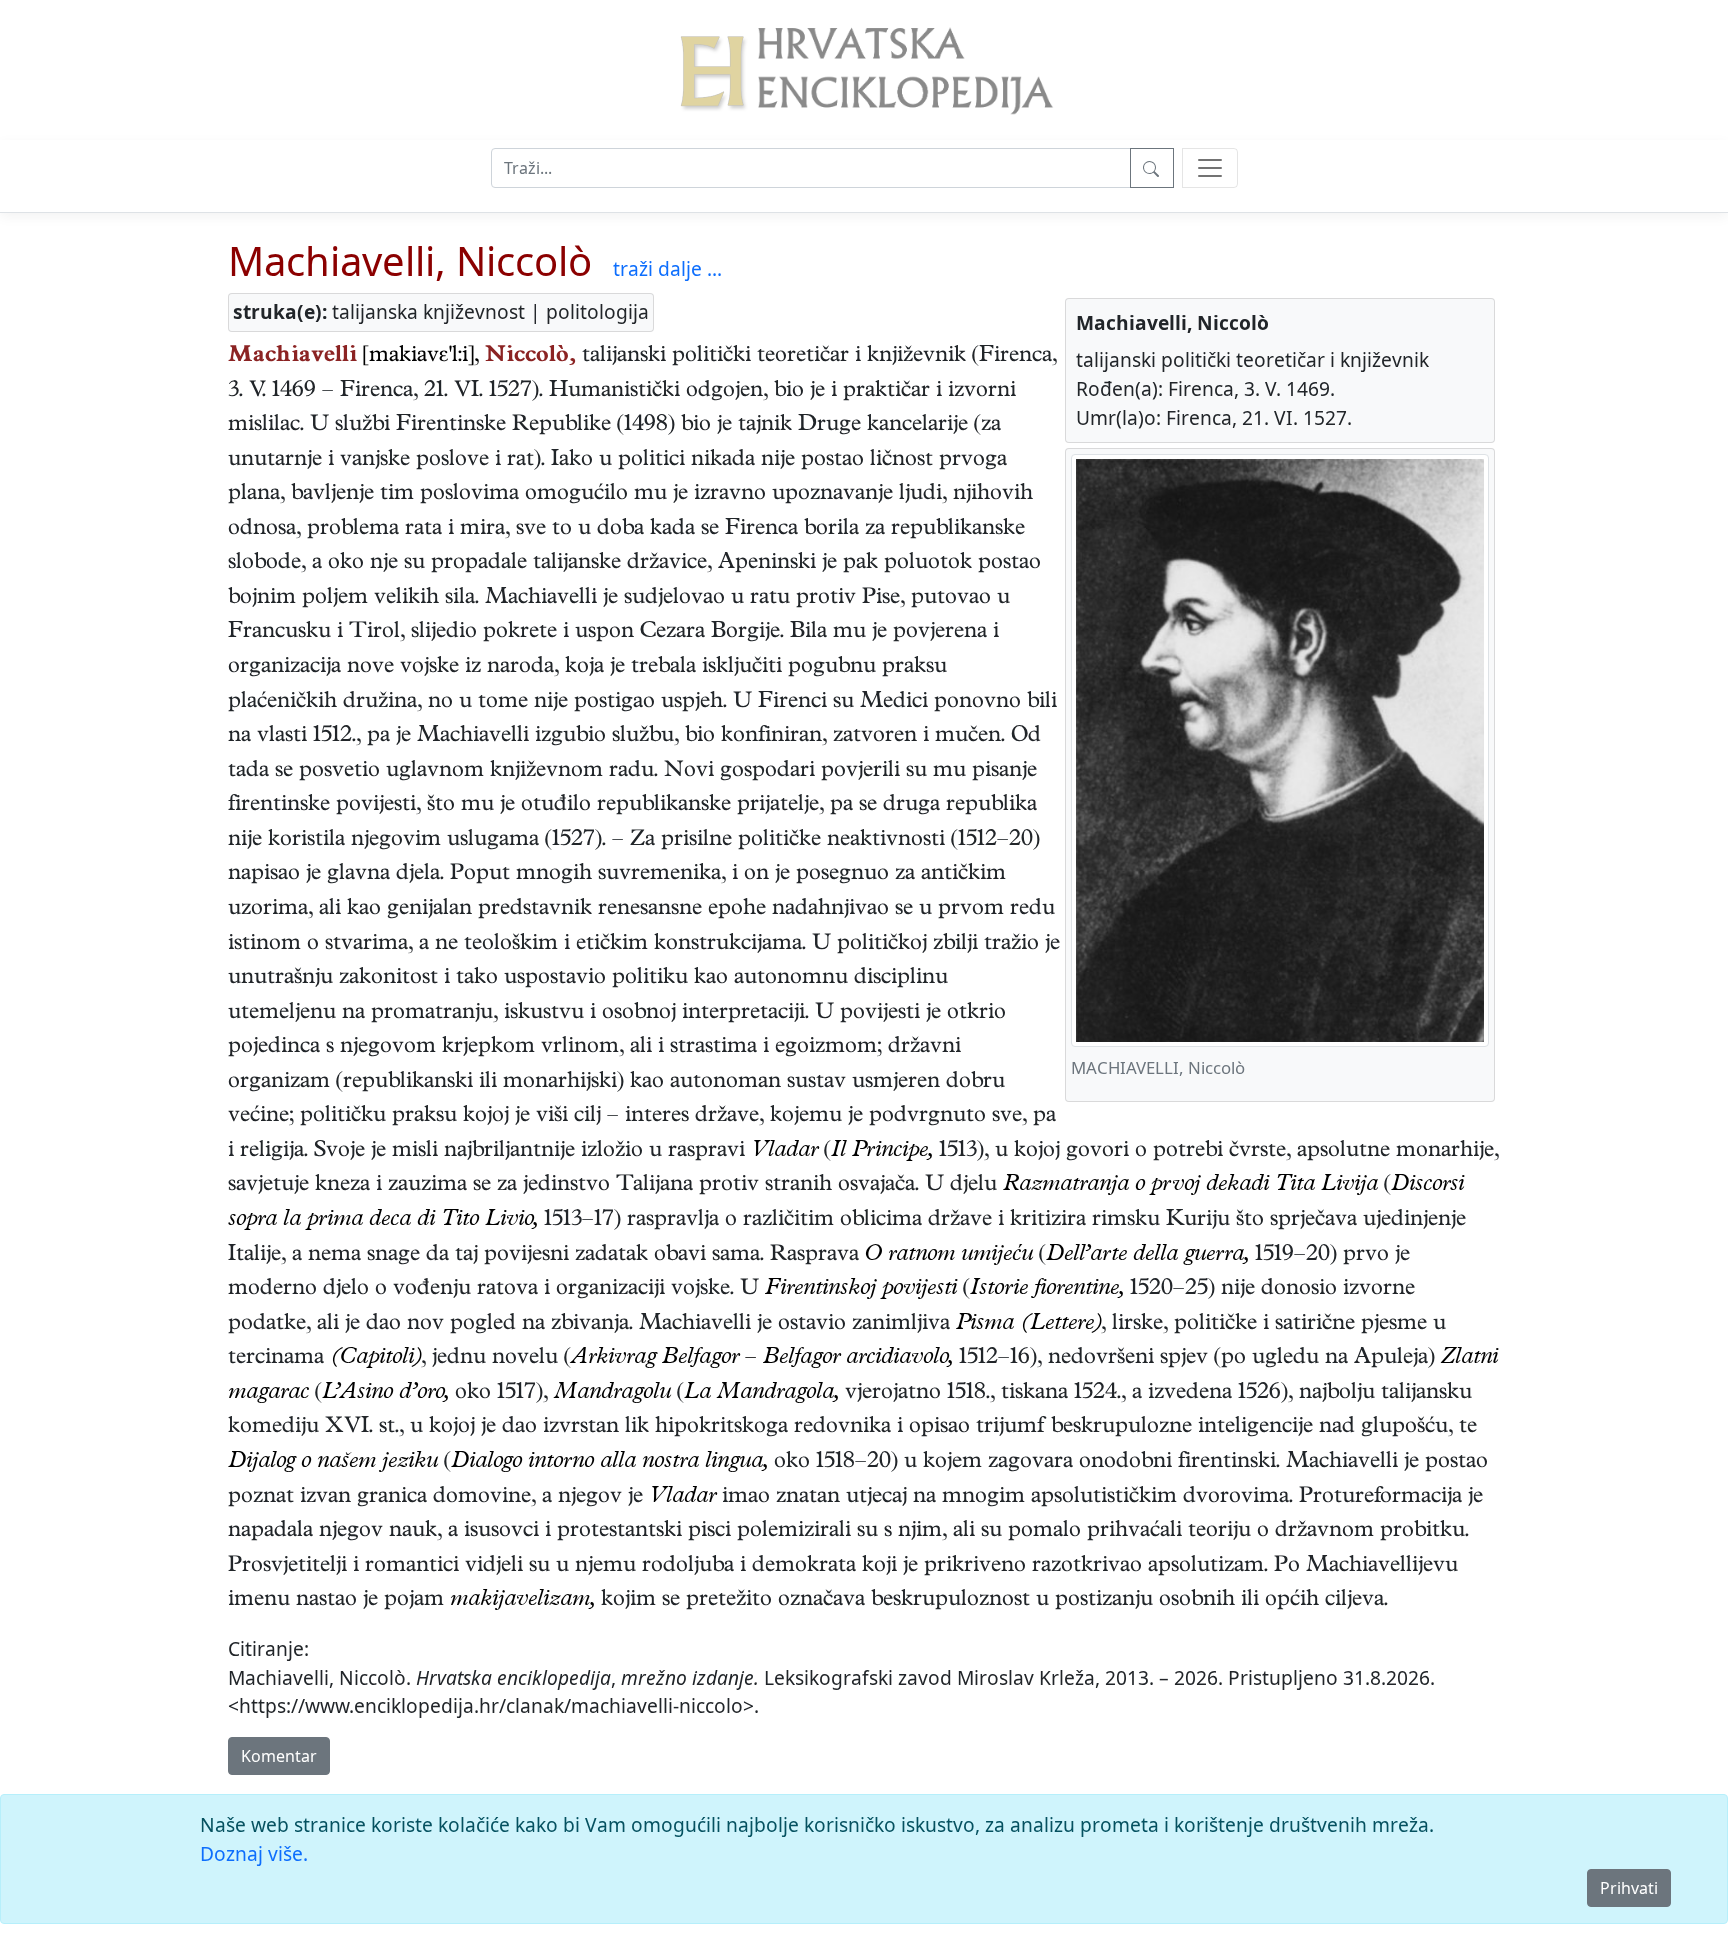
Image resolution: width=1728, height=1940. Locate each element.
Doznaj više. (254, 1853)
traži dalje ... (667, 268)
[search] (1210, 168)
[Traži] (1152, 168)
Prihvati (1629, 1888)
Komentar (279, 1756)
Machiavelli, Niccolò (410, 260)
